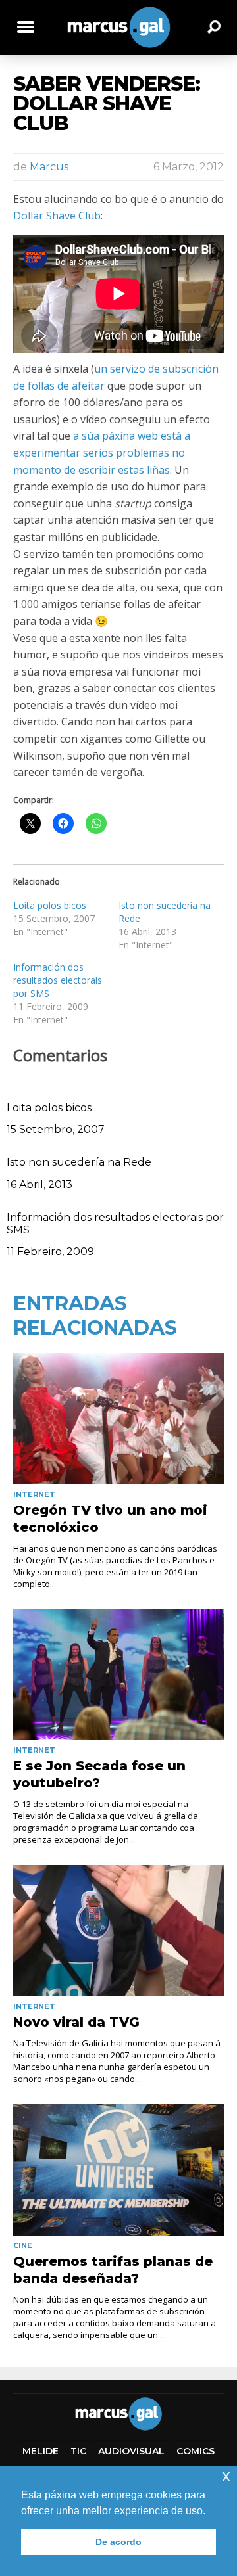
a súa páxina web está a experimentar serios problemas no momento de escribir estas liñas (102, 452)
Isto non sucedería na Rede (79, 1162)
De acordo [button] (118, 2542)
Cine (23, 2245)
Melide (40, 2451)
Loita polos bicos (50, 905)
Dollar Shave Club (57, 216)
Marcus (49, 167)
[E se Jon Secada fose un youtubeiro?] (118, 1675)
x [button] (226, 2476)
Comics (196, 2451)
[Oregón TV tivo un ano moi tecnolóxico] (118, 1419)
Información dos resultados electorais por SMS (58, 980)
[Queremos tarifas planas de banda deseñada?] (118, 2170)
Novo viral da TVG (76, 2022)
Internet (34, 1494)
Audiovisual (131, 2451)
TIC (78, 2451)
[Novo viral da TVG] (118, 1931)
